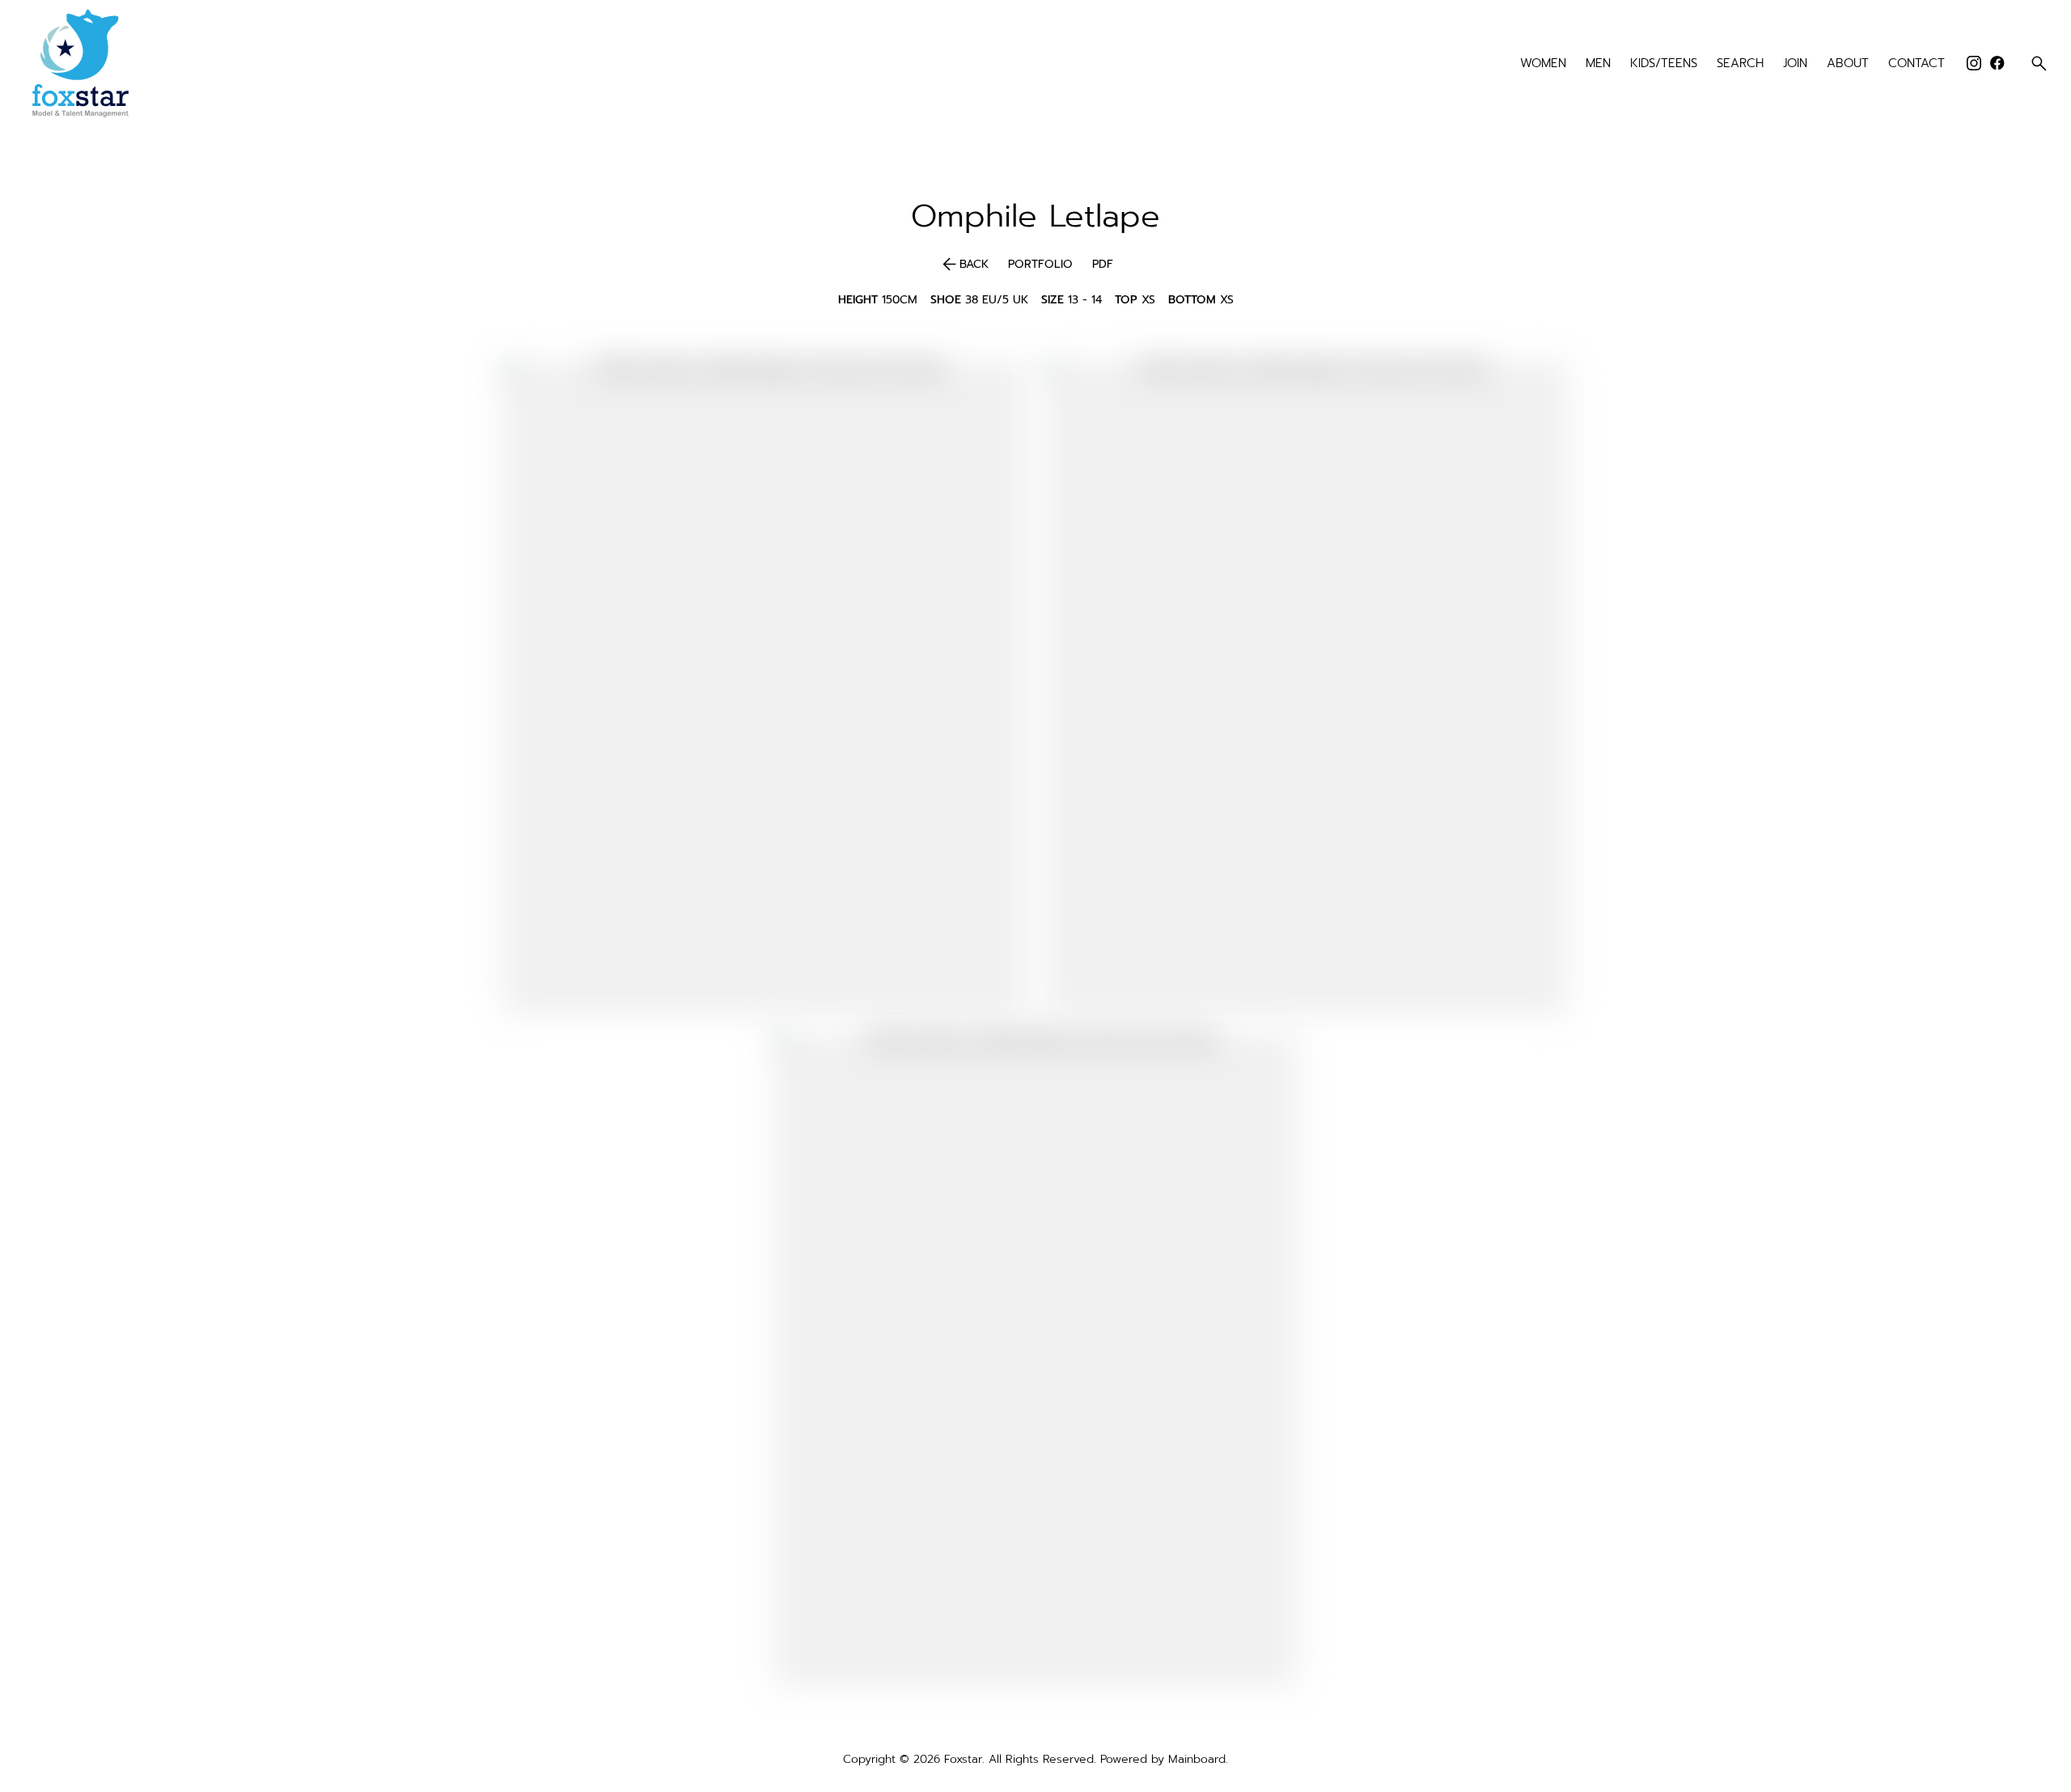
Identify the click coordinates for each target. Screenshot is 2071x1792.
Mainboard (1197, 1759)
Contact (1916, 64)
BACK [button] (964, 265)
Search (1740, 64)
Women (1543, 64)
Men (1598, 64)
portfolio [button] (1040, 265)
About (1848, 64)
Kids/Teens (1664, 64)
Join (1795, 64)
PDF (1103, 265)
